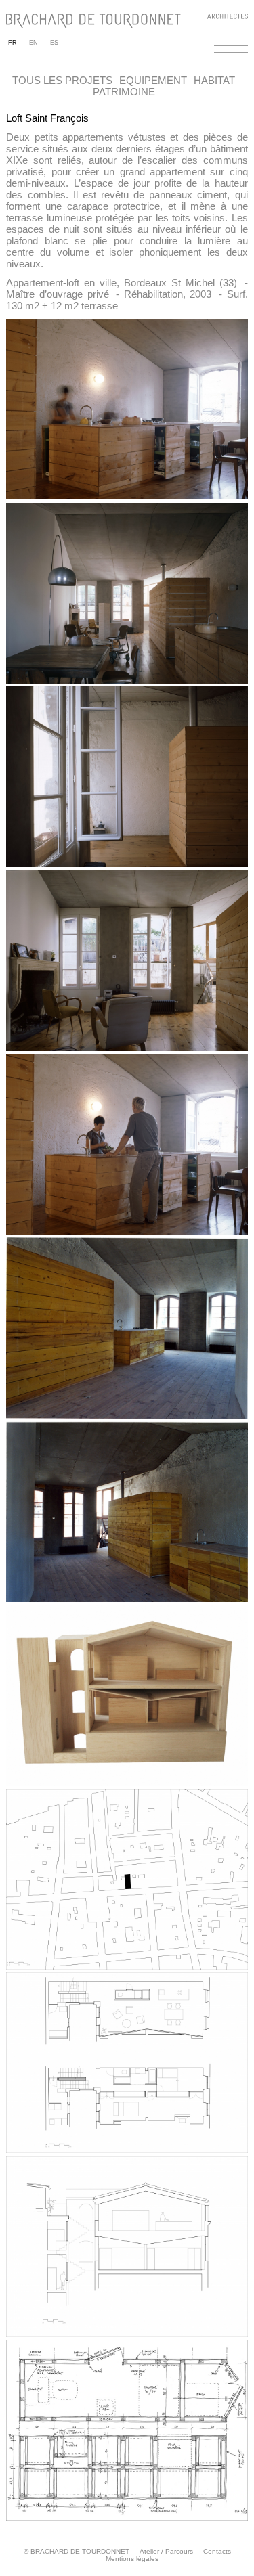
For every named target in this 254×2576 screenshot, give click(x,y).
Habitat (214, 80)
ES (54, 43)
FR (13, 43)
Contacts (217, 2551)
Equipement (153, 80)
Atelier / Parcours (166, 2551)
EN (34, 43)
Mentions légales (132, 2559)
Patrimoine (124, 92)
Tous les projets (62, 80)
